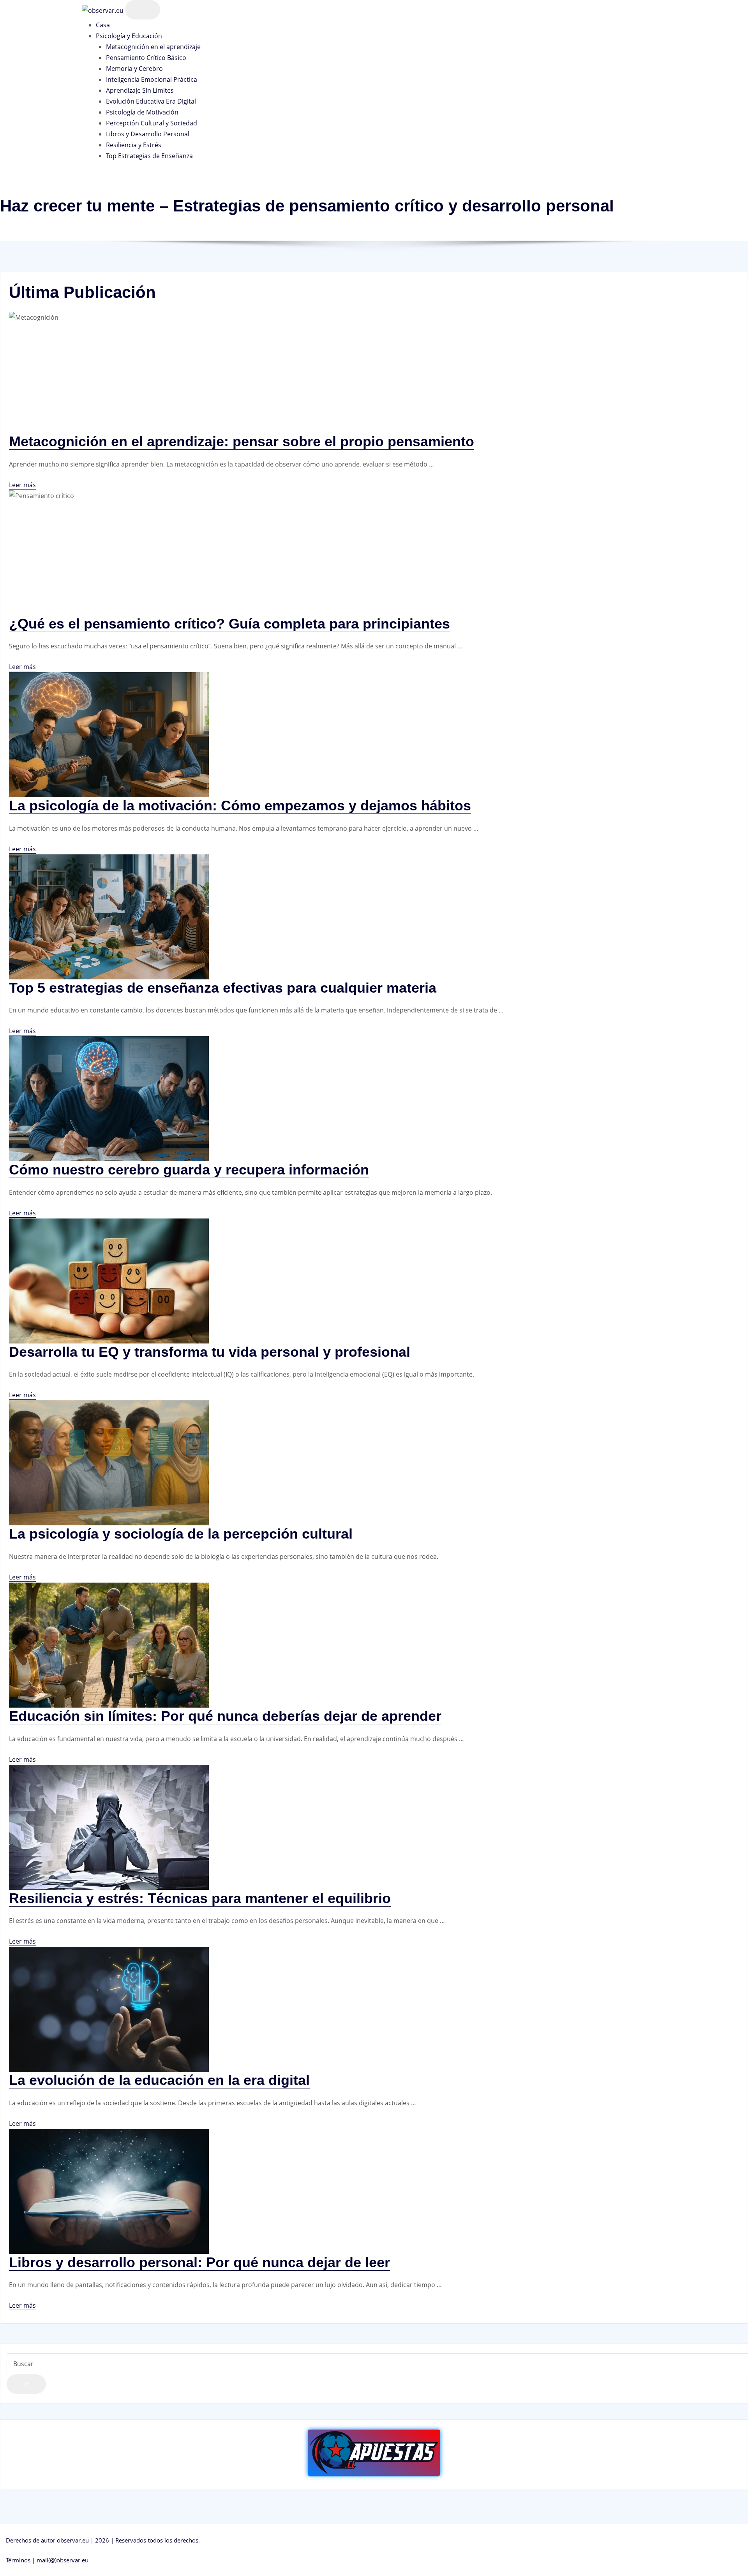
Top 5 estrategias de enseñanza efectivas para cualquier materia (223, 988)
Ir (26, 2384)
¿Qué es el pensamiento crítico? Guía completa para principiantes (229, 624)
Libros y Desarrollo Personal (148, 134)
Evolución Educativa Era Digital (151, 101)
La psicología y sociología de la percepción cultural (181, 1534)
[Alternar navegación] (143, 10)
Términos (18, 2560)
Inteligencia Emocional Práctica (152, 79)
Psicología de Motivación (142, 112)
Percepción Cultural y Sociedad (152, 123)
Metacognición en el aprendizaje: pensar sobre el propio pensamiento (242, 441)
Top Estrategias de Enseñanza (149, 156)
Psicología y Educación (129, 36)
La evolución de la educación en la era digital (159, 2080)
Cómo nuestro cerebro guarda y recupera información (189, 1170)
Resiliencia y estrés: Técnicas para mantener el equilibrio (200, 1898)
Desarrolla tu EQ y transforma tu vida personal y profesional (210, 1352)
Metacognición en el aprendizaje (153, 47)
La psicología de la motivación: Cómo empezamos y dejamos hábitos (240, 806)
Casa (103, 25)
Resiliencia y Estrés (134, 145)
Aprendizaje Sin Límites (140, 90)
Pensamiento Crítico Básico (146, 58)
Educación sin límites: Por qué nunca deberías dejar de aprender (225, 1716)
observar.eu (73, 2540)
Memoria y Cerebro (134, 69)
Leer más (22, 485)
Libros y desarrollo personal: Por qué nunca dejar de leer (199, 2262)
